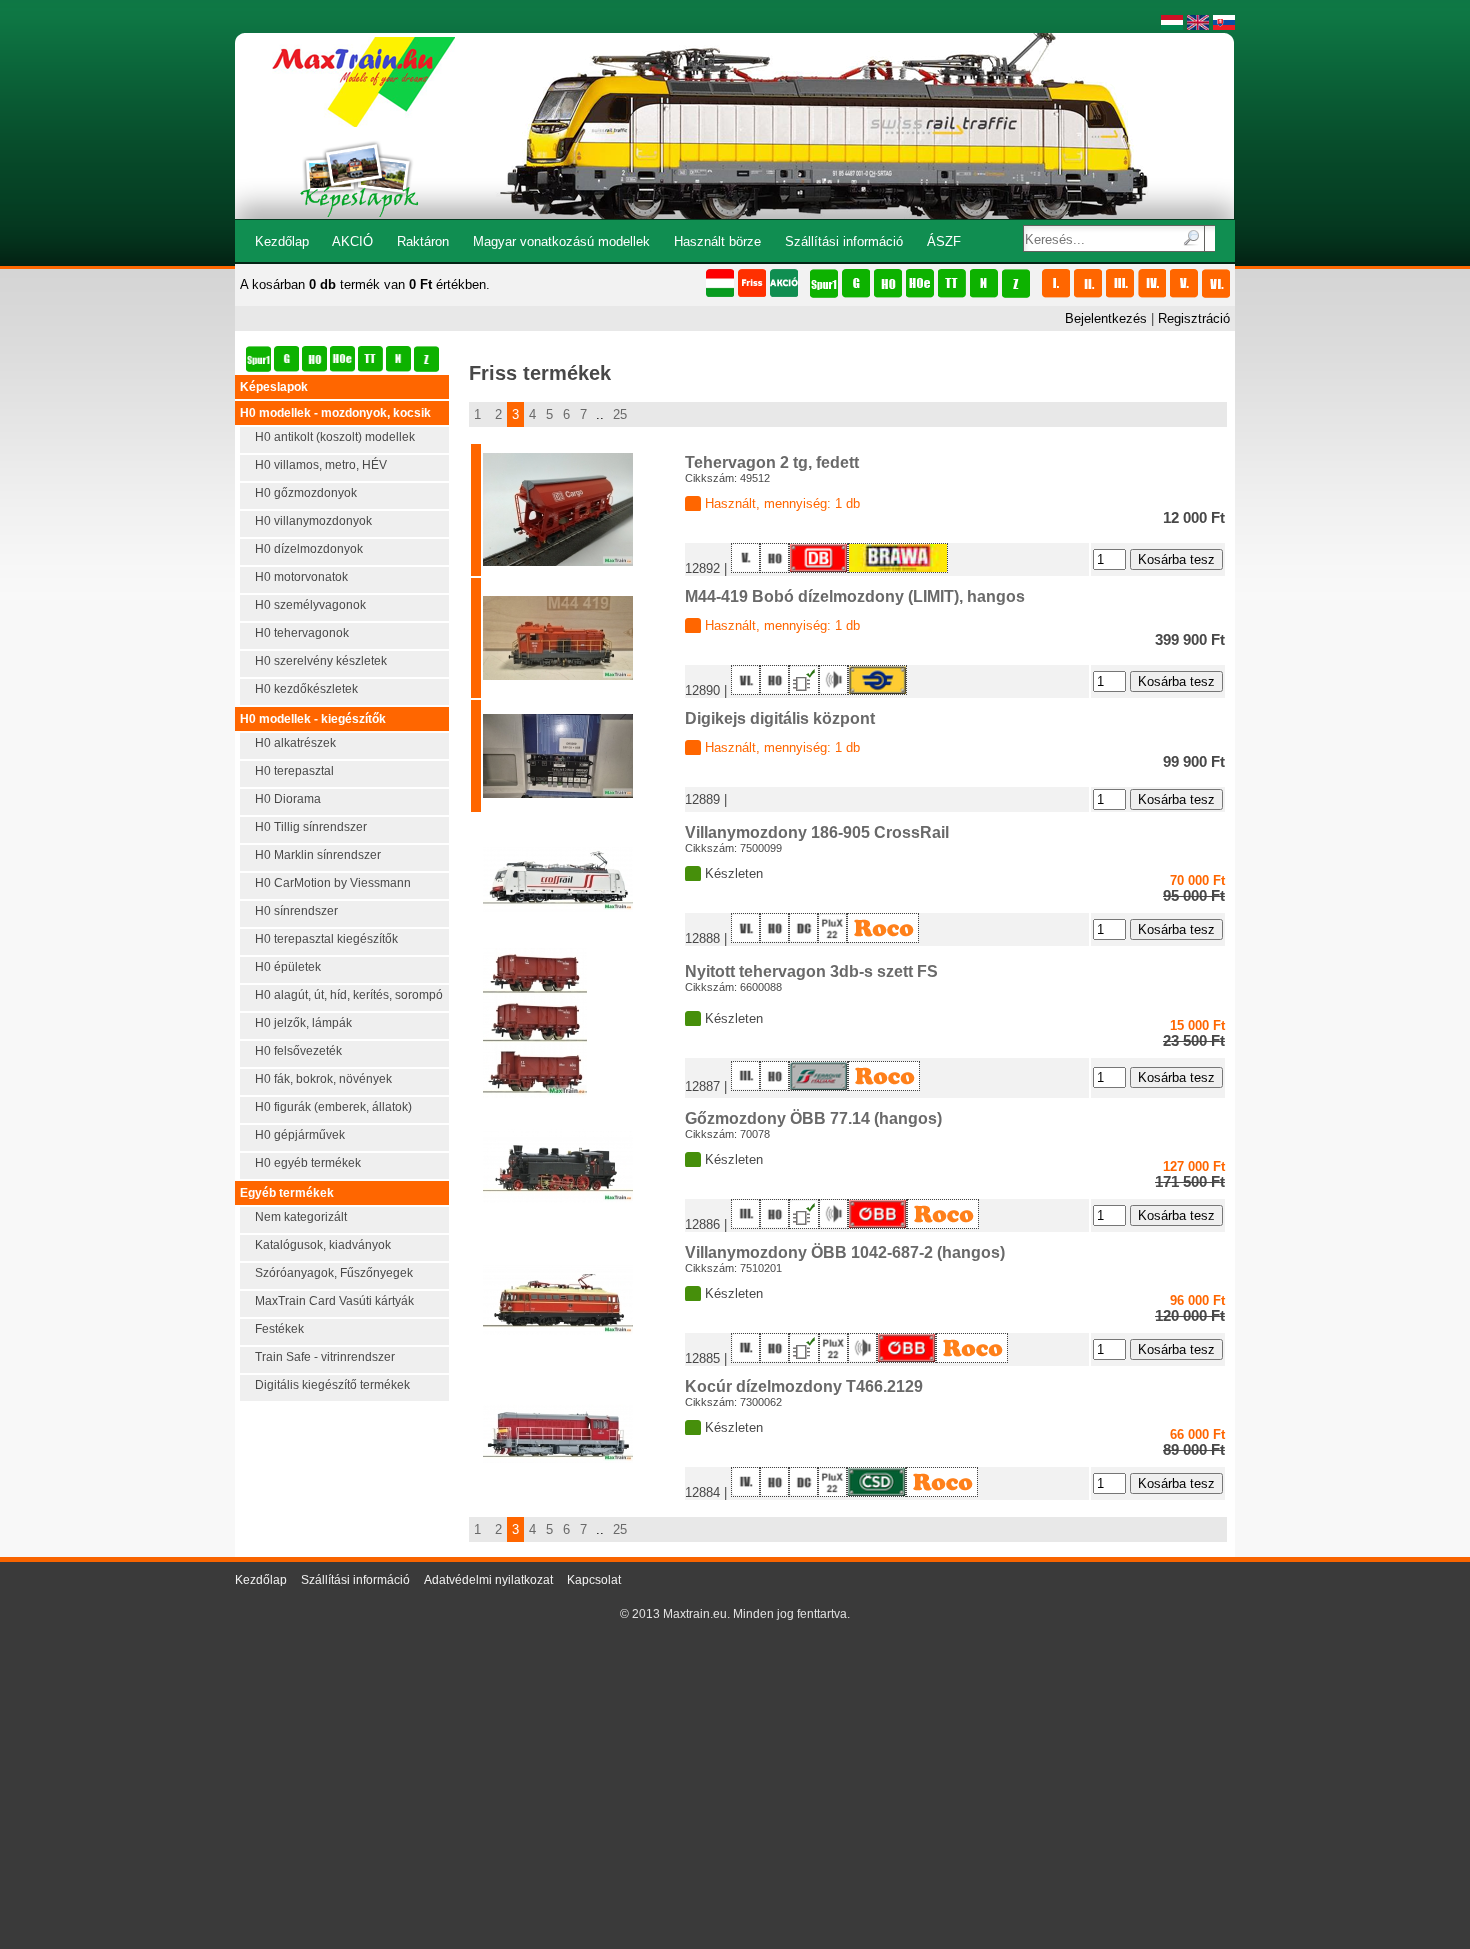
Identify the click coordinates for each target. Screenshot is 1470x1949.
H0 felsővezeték (298, 1051)
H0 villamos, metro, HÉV (321, 465)
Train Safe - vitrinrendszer (325, 1357)
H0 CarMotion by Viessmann (333, 883)
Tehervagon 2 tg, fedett (772, 462)
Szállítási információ (844, 241)
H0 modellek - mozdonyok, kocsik (335, 413)
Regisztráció (1194, 318)
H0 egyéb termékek (308, 1163)
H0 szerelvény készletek (321, 661)
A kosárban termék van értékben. (365, 284)
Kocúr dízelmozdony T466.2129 (804, 1386)
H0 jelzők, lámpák (303, 1023)
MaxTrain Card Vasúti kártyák (334, 1301)
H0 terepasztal (294, 771)
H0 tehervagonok (302, 633)
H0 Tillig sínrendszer (311, 827)
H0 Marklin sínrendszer (318, 855)
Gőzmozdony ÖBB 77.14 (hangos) (813, 1118)
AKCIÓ (352, 241)
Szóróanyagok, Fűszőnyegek (334, 1273)
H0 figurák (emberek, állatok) (333, 1107)
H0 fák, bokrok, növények (323, 1079)
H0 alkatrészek (295, 743)
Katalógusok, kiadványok (323, 1245)
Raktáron (423, 241)
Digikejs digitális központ (780, 718)
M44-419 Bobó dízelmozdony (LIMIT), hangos (855, 596)
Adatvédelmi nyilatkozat (488, 1580)
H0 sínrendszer (296, 911)
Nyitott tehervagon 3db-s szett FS (811, 971)
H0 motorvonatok (301, 577)
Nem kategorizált (301, 1217)
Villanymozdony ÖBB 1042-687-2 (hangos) (845, 1252)
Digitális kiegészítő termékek (332, 1385)
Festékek (279, 1329)
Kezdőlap (282, 241)
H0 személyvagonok (310, 605)
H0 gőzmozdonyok (306, 493)
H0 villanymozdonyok (313, 521)
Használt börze (717, 241)
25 (620, 414)
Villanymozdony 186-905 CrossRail (817, 832)
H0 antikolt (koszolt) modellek (335, 437)
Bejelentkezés (1106, 318)
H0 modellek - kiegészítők (313, 719)
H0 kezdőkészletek (306, 689)
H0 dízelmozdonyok (309, 549)
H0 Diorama (288, 799)
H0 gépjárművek (300, 1135)
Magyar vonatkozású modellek (561, 241)
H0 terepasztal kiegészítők (326, 939)
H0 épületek (288, 967)
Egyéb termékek (287, 1193)
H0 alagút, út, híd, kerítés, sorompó (349, 995)
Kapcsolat (594, 1580)
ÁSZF (944, 241)
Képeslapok (274, 387)
